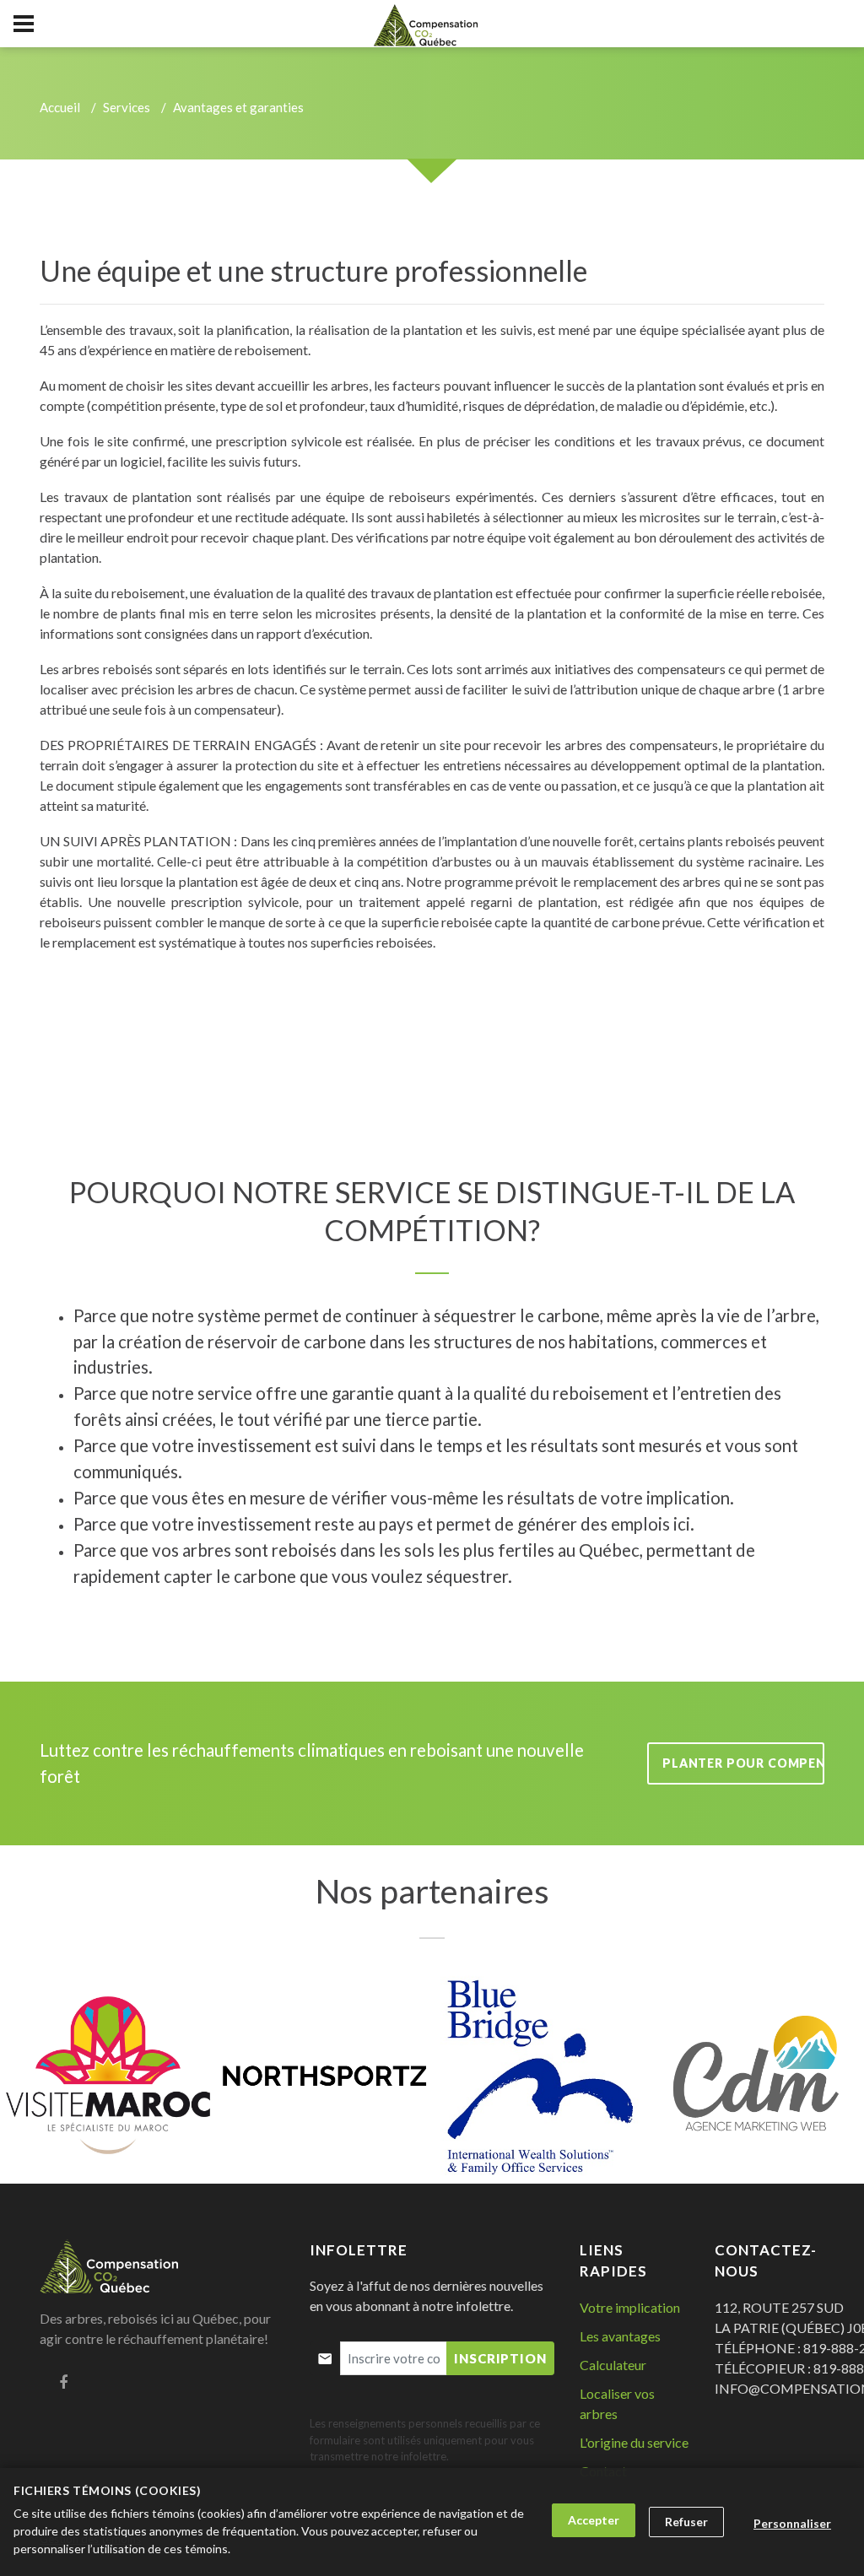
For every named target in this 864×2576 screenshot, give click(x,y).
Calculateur (613, 2365)
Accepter (594, 2520)
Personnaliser (792, 2523)
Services (127, 107)
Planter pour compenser (743, 1763)
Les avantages (620, 2336)
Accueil (60, 107)
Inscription (500, 2358)
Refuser (686, 2522)
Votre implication (630, 2307)
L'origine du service (634, 2442)
